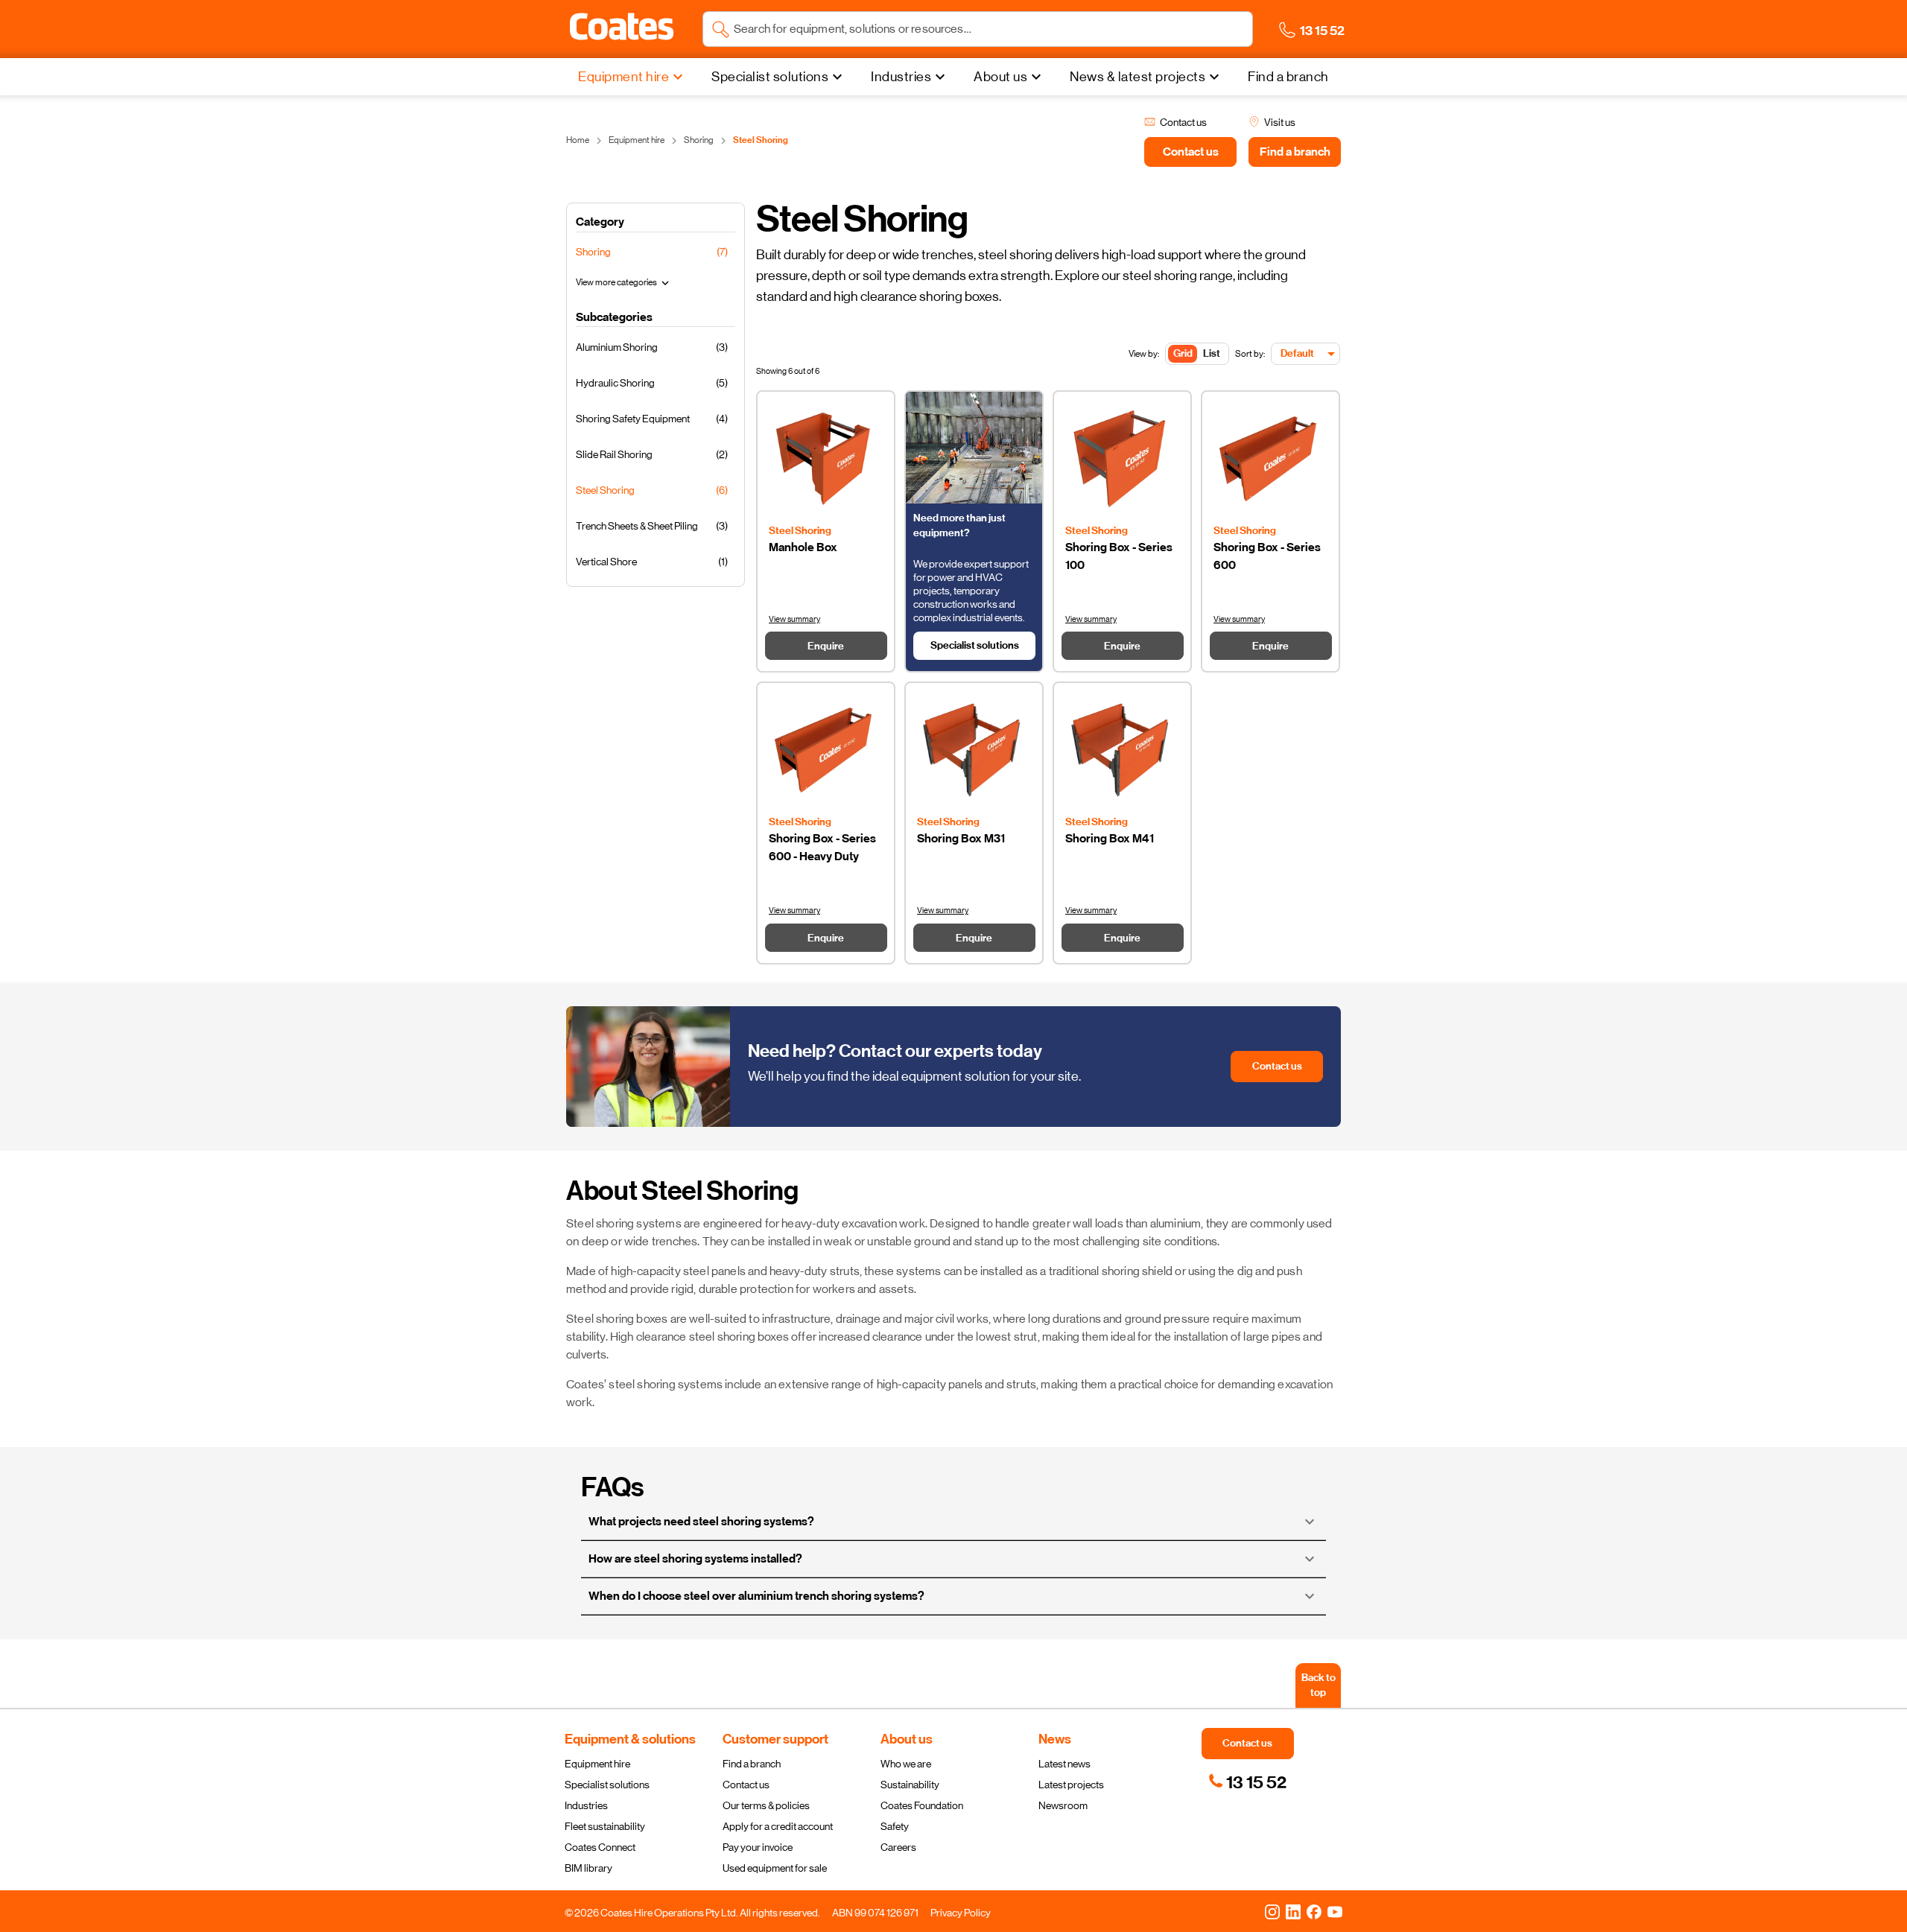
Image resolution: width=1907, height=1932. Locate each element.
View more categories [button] (624, 283)
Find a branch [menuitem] (1288, 77)
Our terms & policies (766, 1805)
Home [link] (578, 140)
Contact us (746, 1785)
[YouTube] (1335, 1911)
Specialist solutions (607, 1785)
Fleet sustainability (605, 1826)
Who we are (906, 1764)
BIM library (588, 1868)
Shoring (593, 252)
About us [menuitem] (1000, 77)
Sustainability (910, 1785)
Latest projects (1071, 1785)
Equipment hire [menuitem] (623, 77)
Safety (895, 1826)
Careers (898, 1847)
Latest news (1064, 1764)
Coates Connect (600, 1847)
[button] (622, 27)
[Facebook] (1314, 1911)
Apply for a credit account (778, 1826)
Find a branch (752, 1764)
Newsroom (1063, 1805)
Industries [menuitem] (901, 77)
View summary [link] (794, 619)
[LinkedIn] (1293, 1911)
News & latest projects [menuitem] (1137, 77)
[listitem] (656, 345)
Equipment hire (597, 1764)
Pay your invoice (758, 1847)
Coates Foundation (922, 1805)
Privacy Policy (961, 1913)
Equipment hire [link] (637, 140)
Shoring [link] (699, 140)
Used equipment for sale (775, 1868)
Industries (586, 1805)
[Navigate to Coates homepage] (622, 29)
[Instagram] (1272, 1911)
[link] (1247, 1782)
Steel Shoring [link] (761, 140)
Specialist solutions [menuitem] (770, 77)
